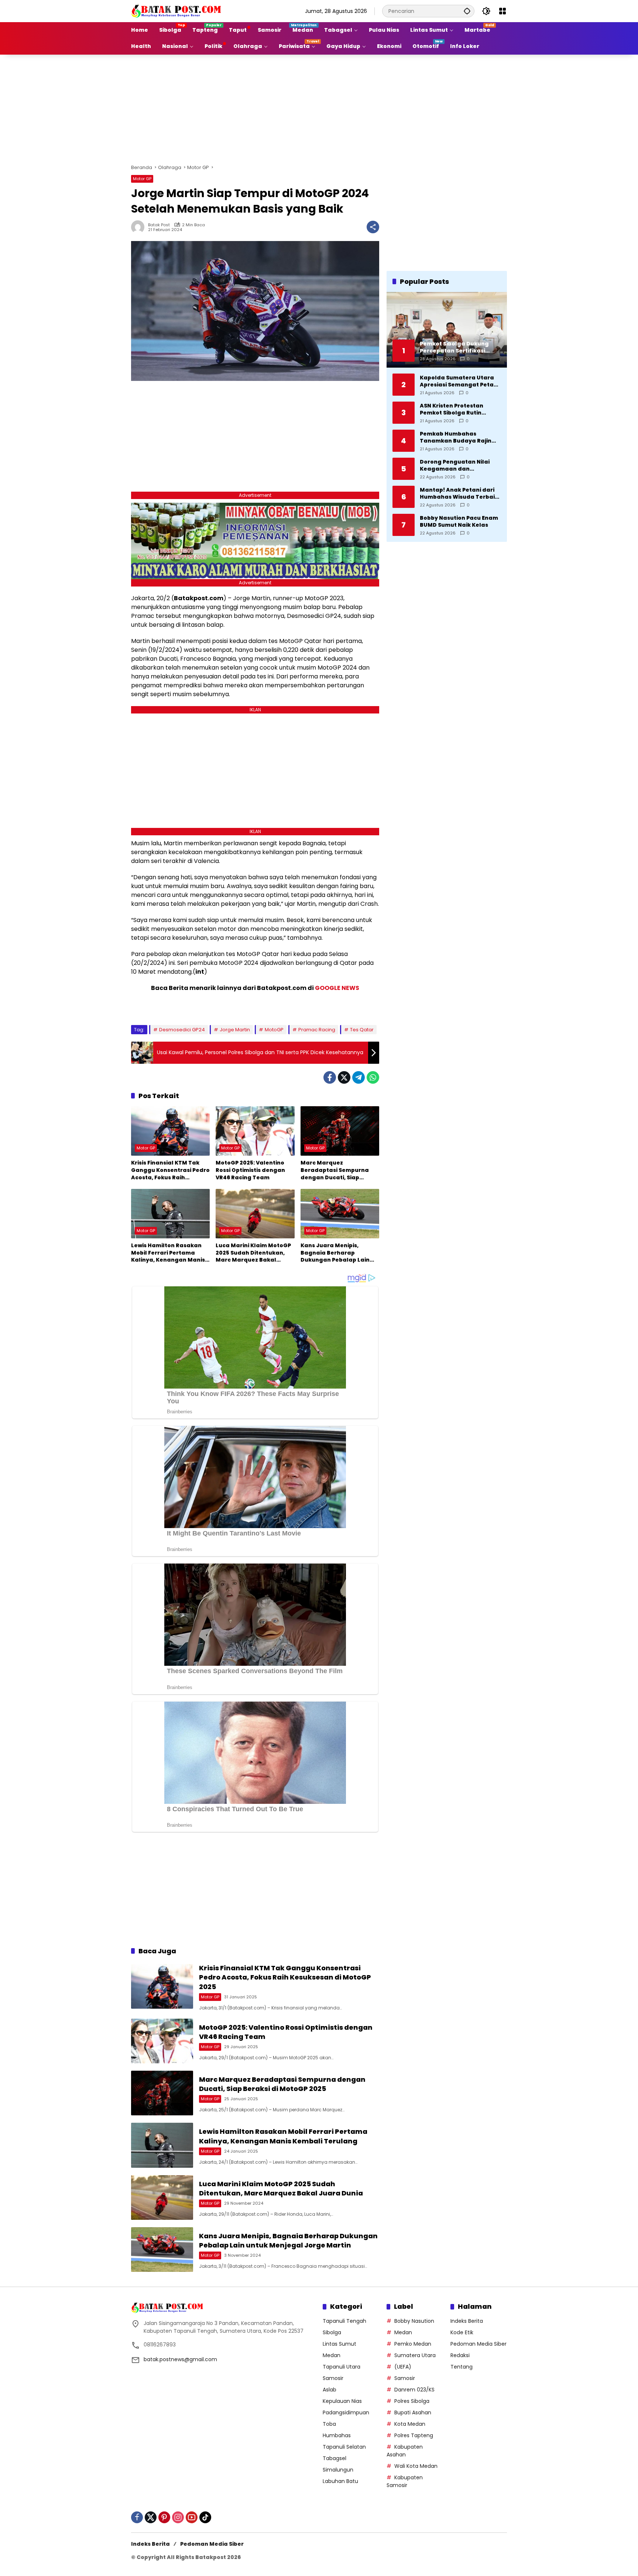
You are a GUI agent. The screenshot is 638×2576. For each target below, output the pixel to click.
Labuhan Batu (340, 2481)
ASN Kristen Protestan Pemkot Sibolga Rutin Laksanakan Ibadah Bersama (452, 409)
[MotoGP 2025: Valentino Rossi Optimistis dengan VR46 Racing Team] (255, 1131)
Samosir (333, 2378)
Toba (329, 2424)
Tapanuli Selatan (344, 2447)
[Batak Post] (177, 11)
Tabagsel (335, 2458)
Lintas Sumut (339, 2344)
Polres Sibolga (412, 2401)
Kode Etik (462, 2332)
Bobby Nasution (414, 2321)
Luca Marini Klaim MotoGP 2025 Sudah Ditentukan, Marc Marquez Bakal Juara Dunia (253, 1253)
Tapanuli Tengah (344, 2321)
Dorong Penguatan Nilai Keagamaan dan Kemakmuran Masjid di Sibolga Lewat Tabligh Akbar (455, 465)
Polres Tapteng (414, 2435)
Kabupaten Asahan (405, 2451)
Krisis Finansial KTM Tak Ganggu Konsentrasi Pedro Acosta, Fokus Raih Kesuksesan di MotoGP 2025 (170, 1170)
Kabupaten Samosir (405, 2481)
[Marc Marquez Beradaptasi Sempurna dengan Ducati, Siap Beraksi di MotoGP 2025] (340, 1131)
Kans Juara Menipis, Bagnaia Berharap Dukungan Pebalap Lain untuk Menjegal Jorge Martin (335, 1253)
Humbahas (337, 2435)
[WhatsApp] (373, 1077)
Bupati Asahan (413, 2412)
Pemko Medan (413, 2344)
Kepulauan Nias (342, 2401)
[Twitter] (344, 1077)
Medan (332, 2355)
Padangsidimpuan (346, 2412)
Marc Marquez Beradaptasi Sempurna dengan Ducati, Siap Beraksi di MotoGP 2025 (335, 1170)
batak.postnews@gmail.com (180, 2359)
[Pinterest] (164, 2517)
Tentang (462, 2367)
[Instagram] (178, 2517)
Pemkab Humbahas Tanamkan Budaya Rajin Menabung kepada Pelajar (459, 437)
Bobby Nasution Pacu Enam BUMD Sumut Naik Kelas (459, 521)
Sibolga (332, 2332)
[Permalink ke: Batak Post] (140, 227)
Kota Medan (410, 2424)
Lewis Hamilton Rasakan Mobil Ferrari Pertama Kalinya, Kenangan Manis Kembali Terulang (168, 1253)
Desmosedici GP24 (182, 1030)
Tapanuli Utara (342, 2367)
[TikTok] (205, 2517)
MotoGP (274, 1030)
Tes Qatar (362, 1030)
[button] (467, 11)
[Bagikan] (373, 227)
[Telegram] (359, 1077)
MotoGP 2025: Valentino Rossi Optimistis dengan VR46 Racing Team (250, 1170)
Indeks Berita (467, 2321)
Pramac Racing (317, 1030)
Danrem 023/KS (414, 2390)
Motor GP (142, 179)
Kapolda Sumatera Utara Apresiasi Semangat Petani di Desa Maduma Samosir (459, 381)
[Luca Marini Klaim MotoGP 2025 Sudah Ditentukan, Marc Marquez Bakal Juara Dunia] (255, 1214)
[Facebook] (330, 1077)
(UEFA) (403, 2367)
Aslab (330, 2390)
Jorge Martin (235, 1030)
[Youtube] (192, 2517)
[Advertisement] (319, 108)
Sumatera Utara (415, 2355)
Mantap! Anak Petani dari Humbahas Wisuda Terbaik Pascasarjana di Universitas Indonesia (460, 493)
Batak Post (159, 225)
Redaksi (460, 2355)
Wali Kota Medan (416, 2466)
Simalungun (338, 2470)
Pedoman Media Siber (478, 2344)
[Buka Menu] (502, 11)
